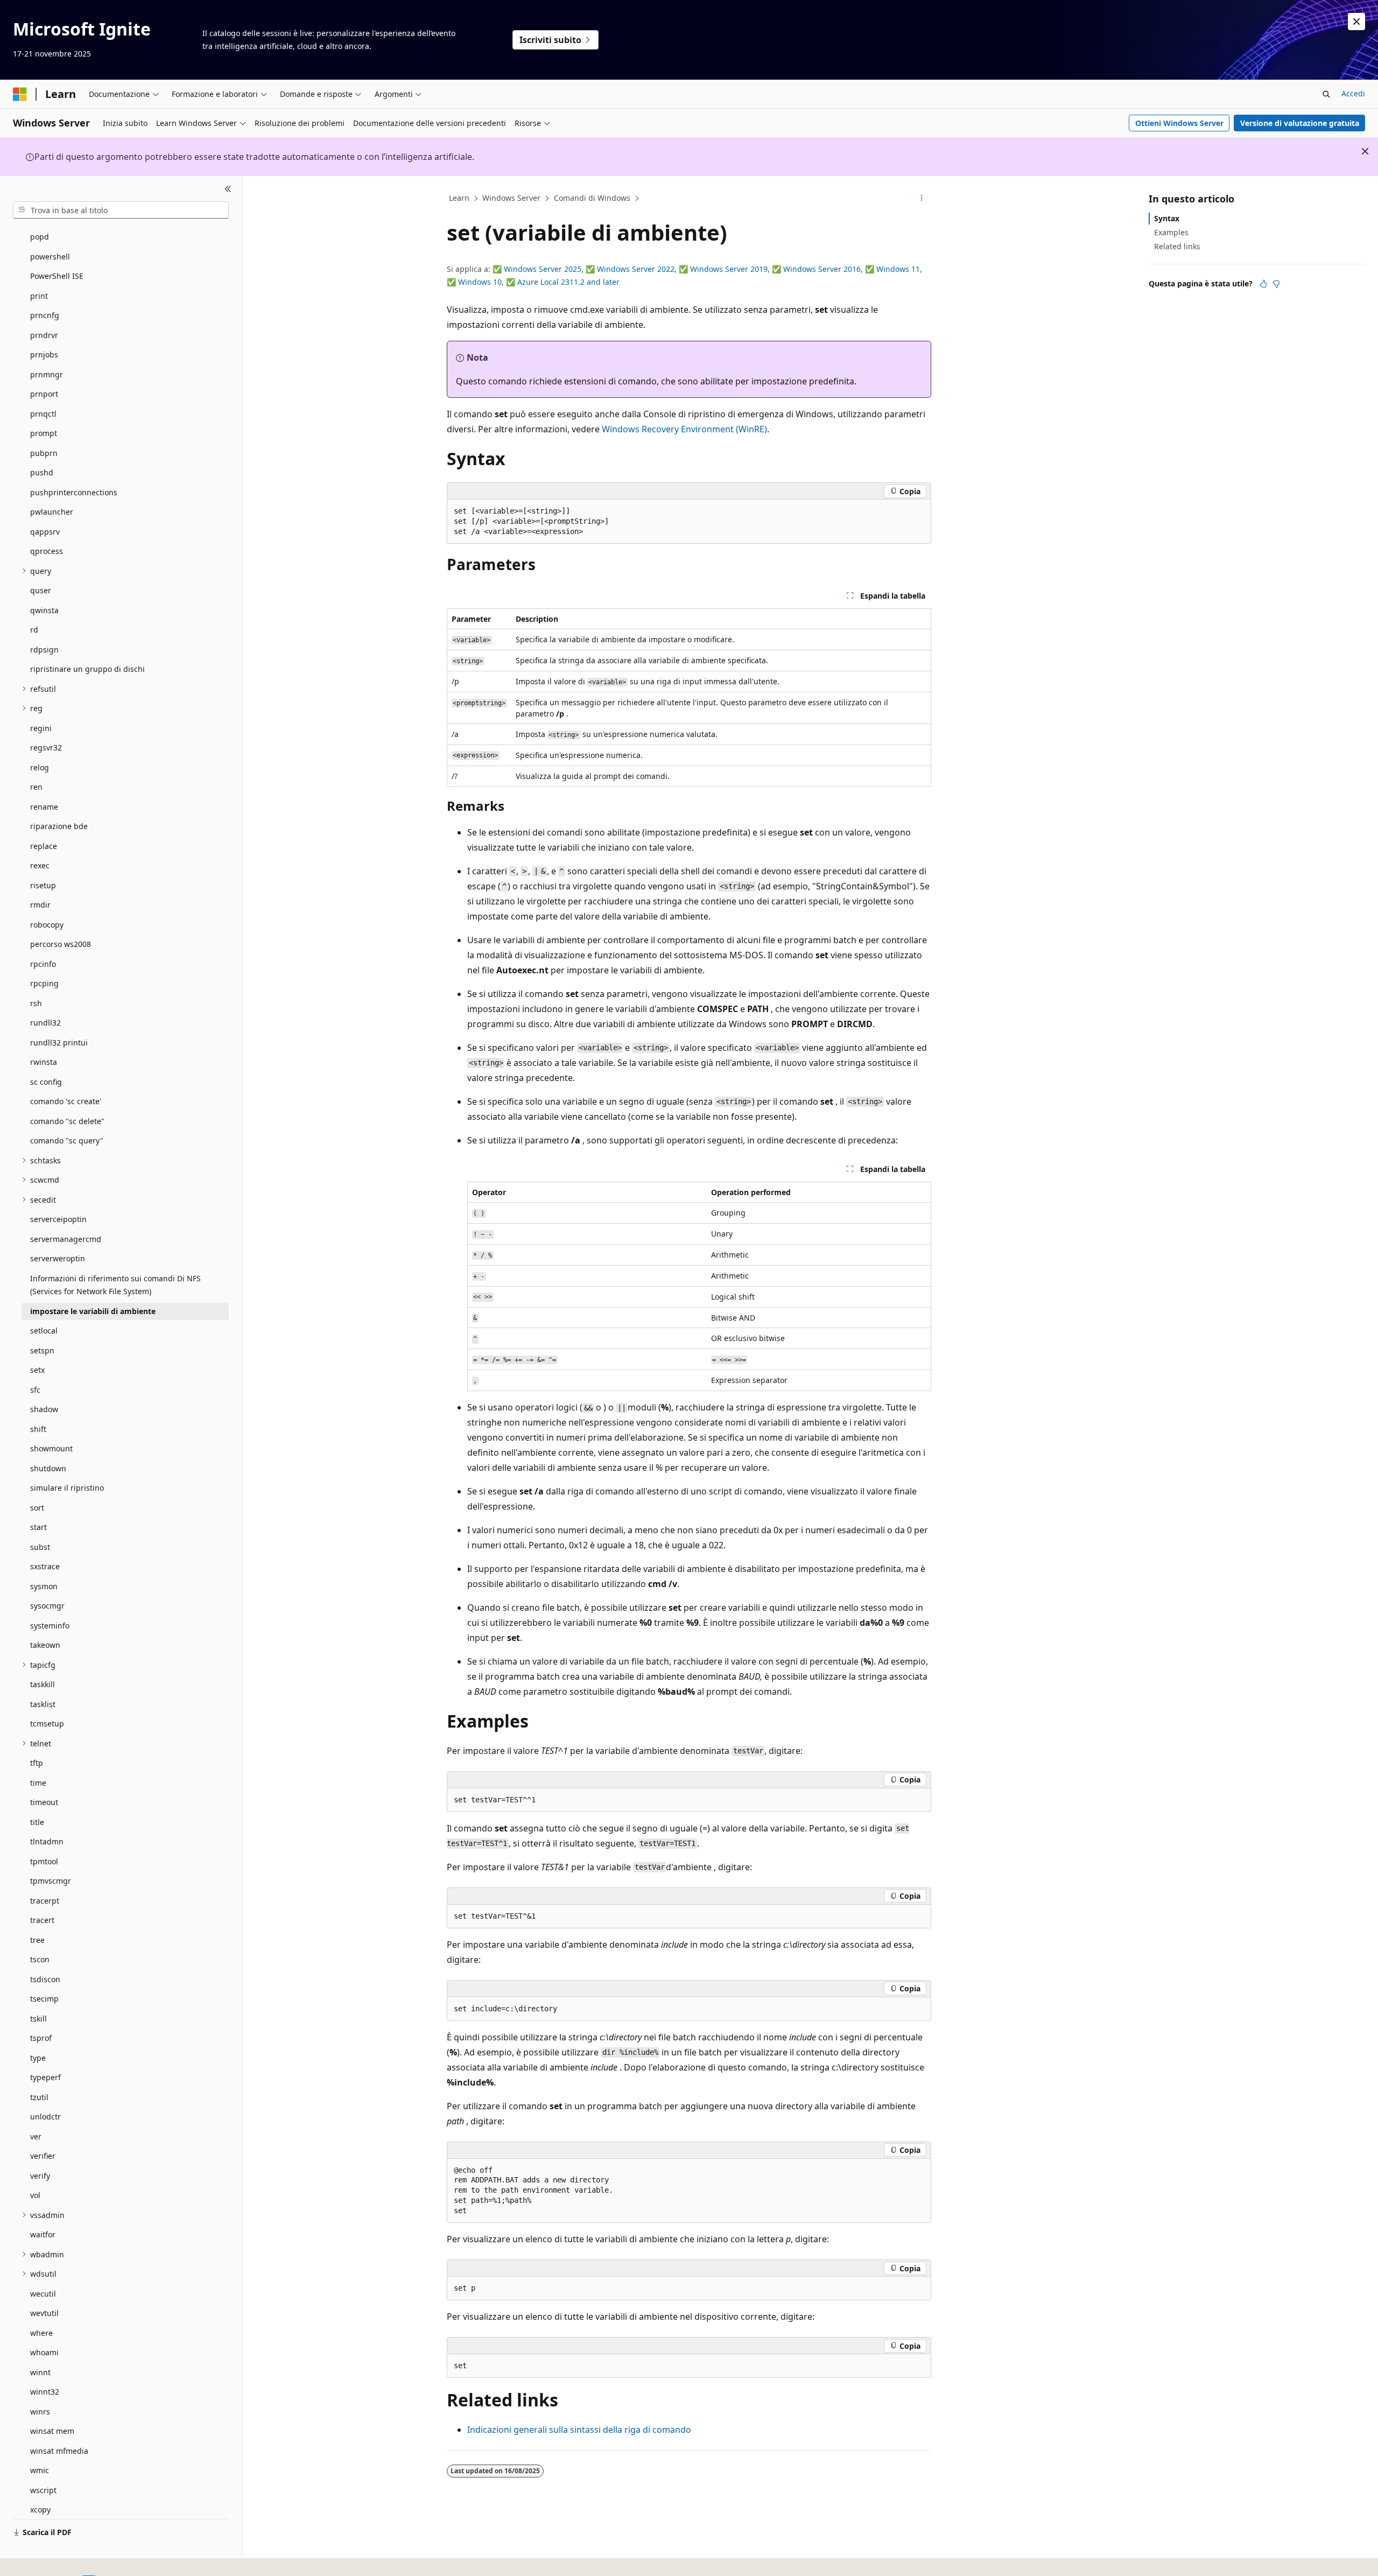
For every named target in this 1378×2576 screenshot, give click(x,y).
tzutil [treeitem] (39, 2097)
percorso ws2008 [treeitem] (61, 944)
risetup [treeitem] (43, 885)
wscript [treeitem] (43, 2490)
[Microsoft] (20, 94)
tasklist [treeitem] (43, 1704)
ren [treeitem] (36, 787)
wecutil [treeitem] (43, 2294)
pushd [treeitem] (42, 472)
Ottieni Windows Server (1179, 123)
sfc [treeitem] (35, 1390)
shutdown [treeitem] (48, 1468)
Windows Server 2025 (543, 269)
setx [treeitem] (37, 1370)
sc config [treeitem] (46, 1082)
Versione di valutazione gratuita (1300, 123)
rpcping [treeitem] (44, 983)
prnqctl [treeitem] (43, 414)
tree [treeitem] (37, 1940)
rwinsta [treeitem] (44, 1062)
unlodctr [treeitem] (45, 2117)
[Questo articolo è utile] (1263, 284)
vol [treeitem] (35, 2195)
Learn (459, 198)
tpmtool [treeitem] (44, 1861)
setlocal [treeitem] (44, 1331)
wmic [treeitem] (40, 2470)
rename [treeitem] (44, 807)
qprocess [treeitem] (47, 551)
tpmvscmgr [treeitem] (51, 1881)
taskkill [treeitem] (43, 1684)
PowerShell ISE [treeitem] (57, 276)
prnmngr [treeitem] (47, 374)
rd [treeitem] (34, 630)
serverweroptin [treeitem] (58, 1258)
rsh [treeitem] (36, 1003)
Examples (1171, 232)
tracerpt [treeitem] (45, 1901)
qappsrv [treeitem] (45, 532)
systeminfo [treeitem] (50, 1626)
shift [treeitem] (38, 1429)
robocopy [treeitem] (47, 925)
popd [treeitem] (40, 237)
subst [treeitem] (40, 1547)
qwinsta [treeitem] (44, 610)
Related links (1177, 246)
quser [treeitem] (41, 590)
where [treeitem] (41, 2333)
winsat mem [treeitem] (52, 2431)
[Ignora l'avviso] (1356, 22)
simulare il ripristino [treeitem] (67, 1488)
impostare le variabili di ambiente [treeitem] (93, 1311)
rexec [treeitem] (40, 865)
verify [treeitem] (40, 2176)
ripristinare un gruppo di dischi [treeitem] (87, 669)
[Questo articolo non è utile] (1276, 284)
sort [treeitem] (37, 1508)
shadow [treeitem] (44, 1409)
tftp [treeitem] (37, 1763)
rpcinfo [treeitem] (43, 964)
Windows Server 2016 (822, 269)
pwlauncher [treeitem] (52, 512)
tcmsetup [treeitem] (47, 1724)
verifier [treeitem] (43, 2156)
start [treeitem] (38, 1527)
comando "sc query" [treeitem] (67, 1140)
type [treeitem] (38, 2058)
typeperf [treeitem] (45, 2077)
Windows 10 (480, 282)
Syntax (1167, 218)
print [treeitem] (39, 296)
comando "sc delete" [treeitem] (67, 1121)
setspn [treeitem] (42, 1350)
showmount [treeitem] (51, 1448)
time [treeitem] (38, 1783)
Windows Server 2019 (729, 269)
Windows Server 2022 (636, 269)
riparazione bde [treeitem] (59, 826)
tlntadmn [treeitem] (47, 1841)
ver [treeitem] (36, 2136)
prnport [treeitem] (44, 394)
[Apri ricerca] (1326, 94)
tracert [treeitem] (42, 1920)
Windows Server (511, 198)
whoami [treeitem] (44, 2352)
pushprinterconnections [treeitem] (74, 492)
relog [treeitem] (40, 767)
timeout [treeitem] (44, 1802)
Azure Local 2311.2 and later (568, 282)
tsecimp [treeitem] (44, 1999)
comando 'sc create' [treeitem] (66, 1101)
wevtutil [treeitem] (44, 2313)
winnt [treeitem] (40, 2372)
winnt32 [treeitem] (45, 2392)
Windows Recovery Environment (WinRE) (684, 429)
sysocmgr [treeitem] (47, 1606)
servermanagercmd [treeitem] (66, 1239)
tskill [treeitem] (38, 2019)
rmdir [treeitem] (40, 905)
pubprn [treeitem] (44, 453)
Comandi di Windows (592, 198)
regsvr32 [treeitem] (46, 747)
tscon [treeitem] (40, 1959)
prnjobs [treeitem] (44, 355)
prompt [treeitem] (44, 433)
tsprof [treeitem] (41, 2038)
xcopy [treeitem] (40, 2510)
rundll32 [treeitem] (45, 1023)
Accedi (1353, 93)
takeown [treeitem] (45, 1645)
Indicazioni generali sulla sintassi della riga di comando (579, 2430)
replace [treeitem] (44, 846)
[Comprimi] (228, 189)
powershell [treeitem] (50, 257)
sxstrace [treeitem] (45, 1566)
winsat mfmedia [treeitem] (59, 2451)
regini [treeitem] (41, 728)
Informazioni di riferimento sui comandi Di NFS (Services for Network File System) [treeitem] (115, 1285)
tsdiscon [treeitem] (45, 1979)
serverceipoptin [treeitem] (58, 1219)
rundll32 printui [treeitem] (59, 1043)
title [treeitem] (37, 1822)
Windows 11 (898, 269)
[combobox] (121, 210)
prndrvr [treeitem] (44, 335)
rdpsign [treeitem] (44, 650)
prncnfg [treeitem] (45, 315)
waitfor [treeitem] (43, 2234)
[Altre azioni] (922, 199)
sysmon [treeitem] (44, 1586)
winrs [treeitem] (40, 2412)
